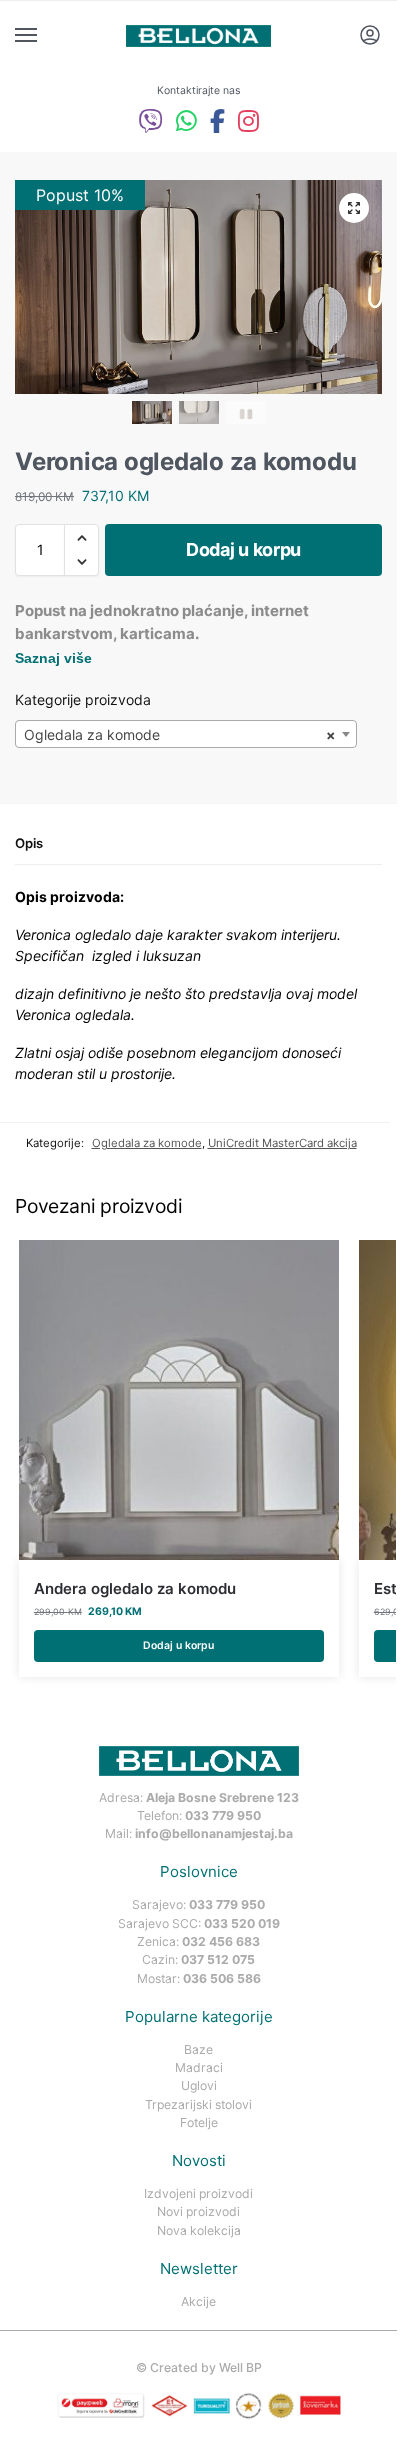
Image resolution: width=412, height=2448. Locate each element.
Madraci (199, 2067)
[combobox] (186, 734)
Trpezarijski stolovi (198, 2104)
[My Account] (370, 36)
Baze (198, 2049)
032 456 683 (221, 1941)
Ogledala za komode (147, 1143)
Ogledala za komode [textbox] (180, 734)
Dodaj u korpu (243, 549)
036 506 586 (222, 1978)
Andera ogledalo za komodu (135, 1588)
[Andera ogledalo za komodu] (179, 1400)
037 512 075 (218, 1959)
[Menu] (45, 36)
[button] (354, 208)
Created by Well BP (206, 2367)
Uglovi (199, 2085)
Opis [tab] (29, 843)
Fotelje (199, 2122)
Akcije (198, 2301)
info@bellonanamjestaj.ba (214, 1833)
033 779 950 (223, 1815)
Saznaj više (53, 658)
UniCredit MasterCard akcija (282, 1143)
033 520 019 (242, 1923)
